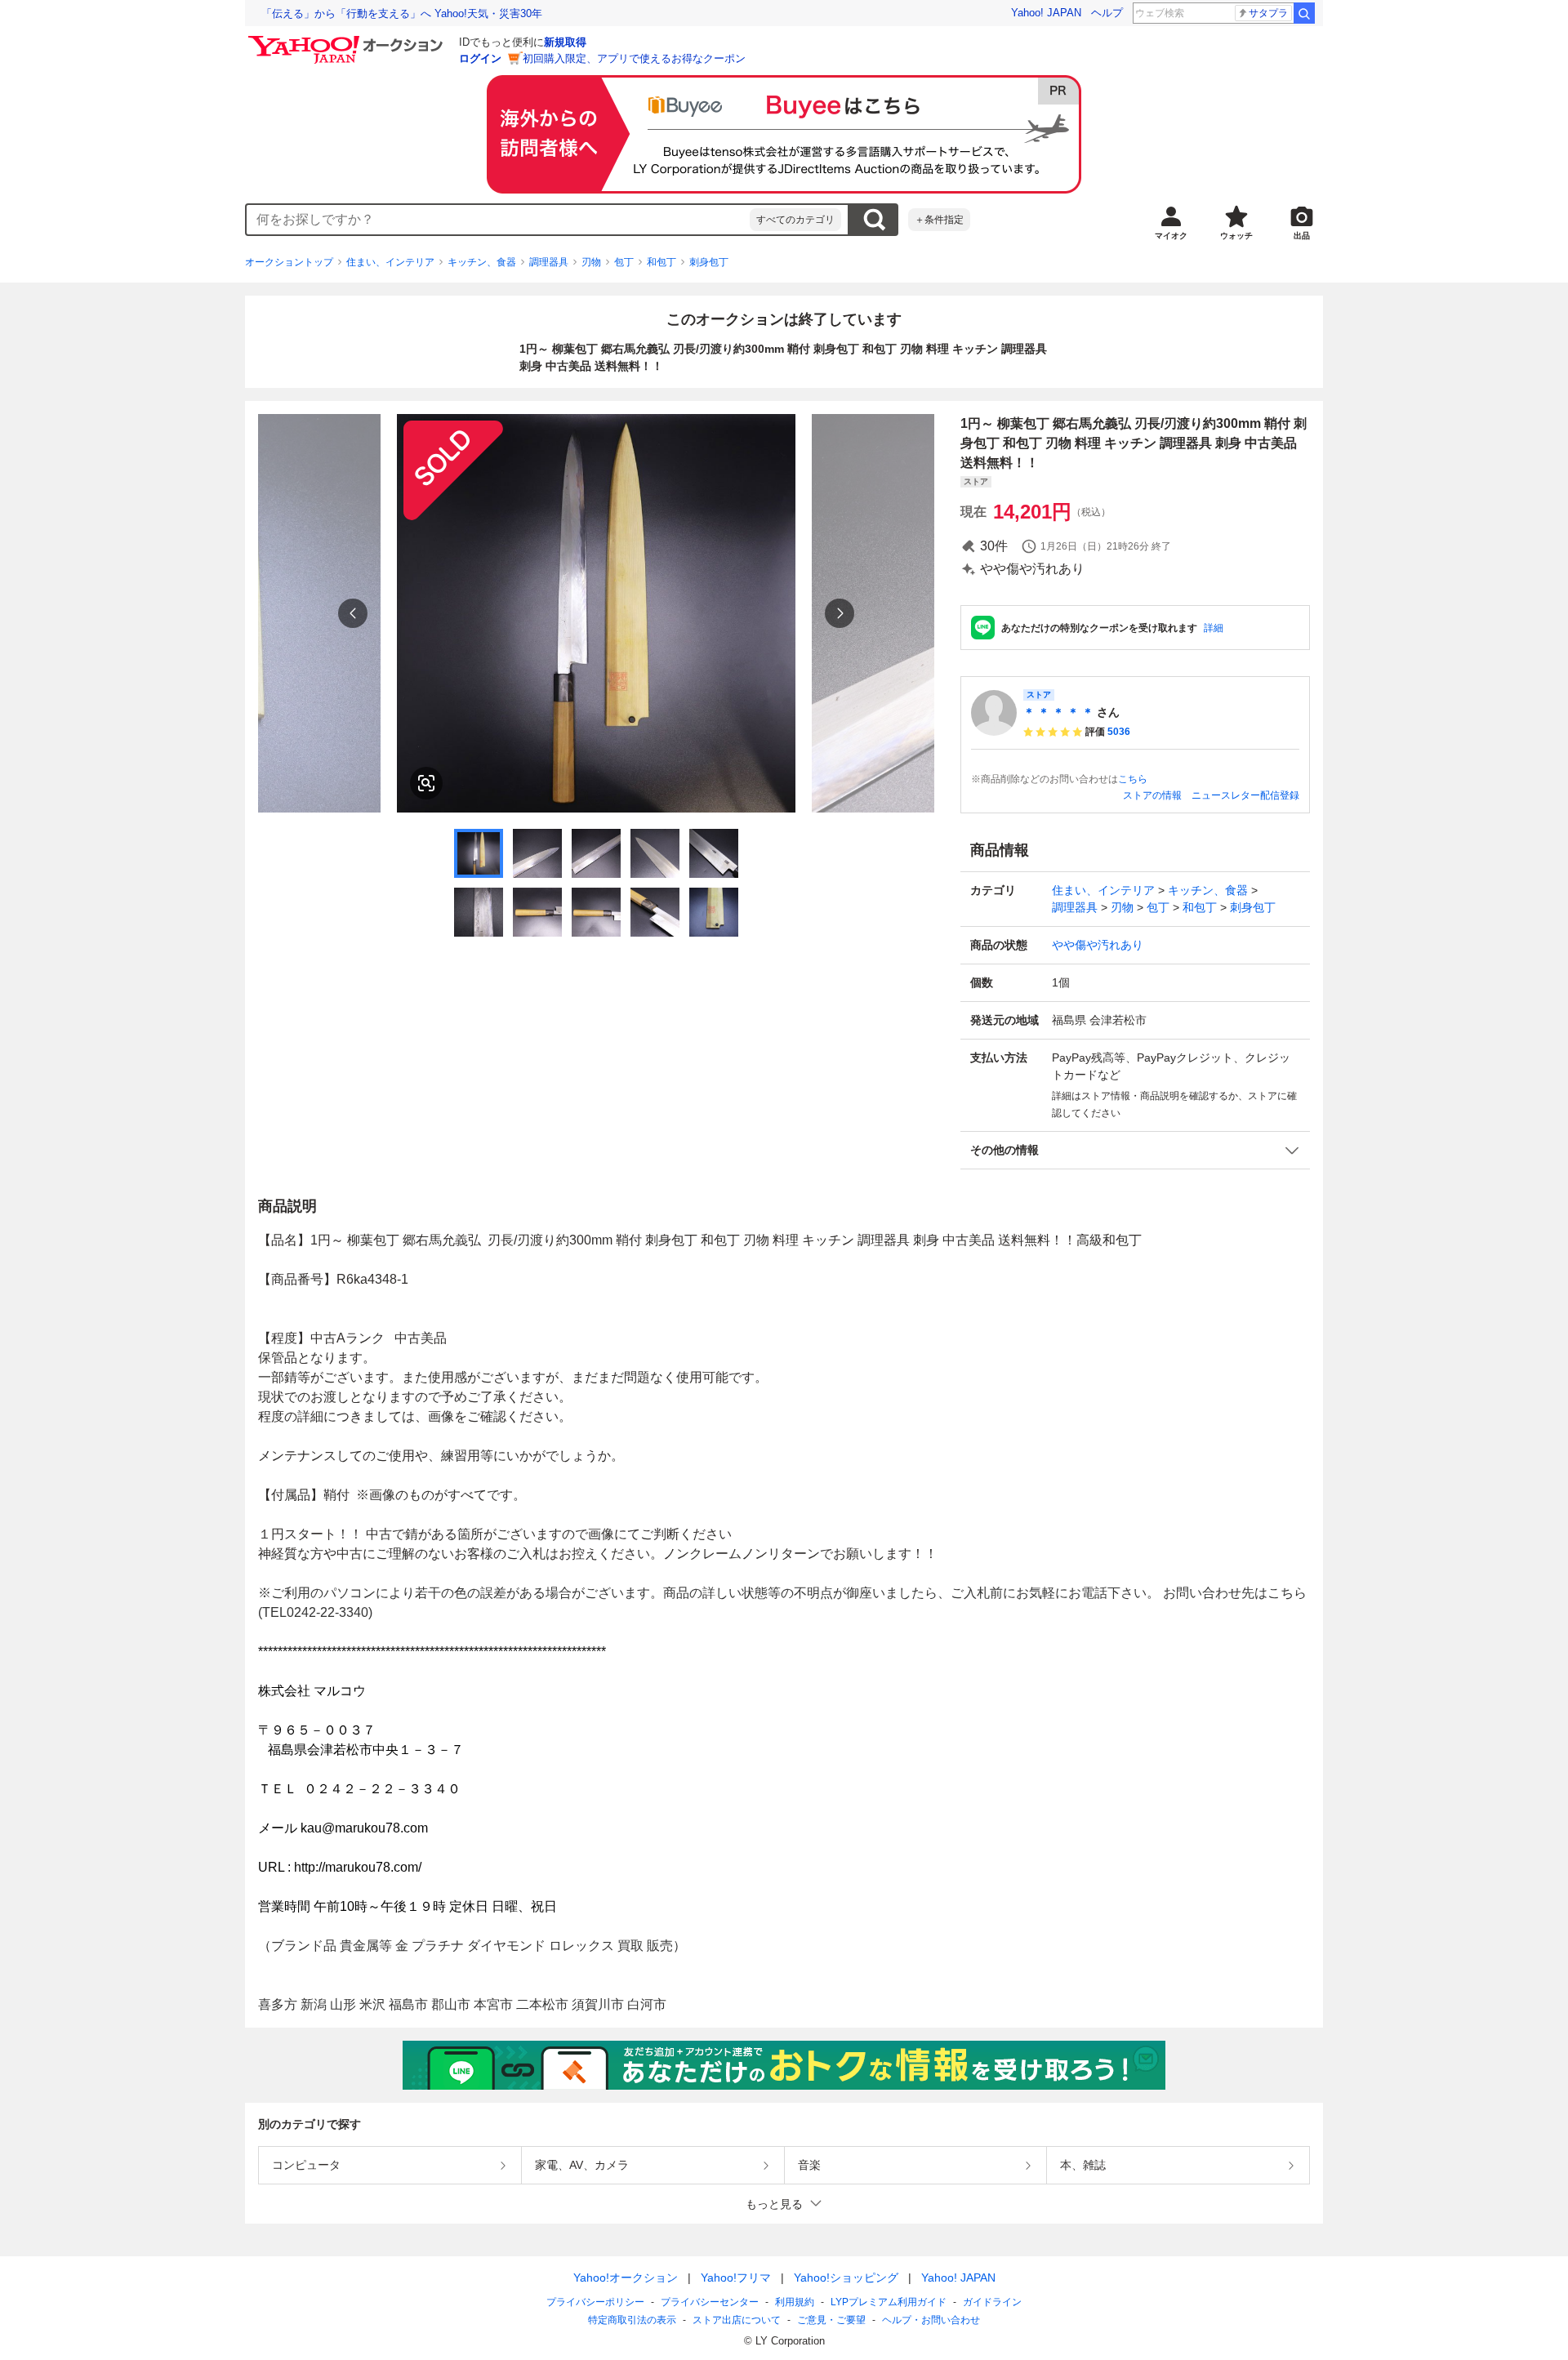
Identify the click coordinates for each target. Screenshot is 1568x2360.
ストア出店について (737, 2320)
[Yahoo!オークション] (348, 40)
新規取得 (565, 42)
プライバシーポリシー (595, 2302)
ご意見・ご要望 (831, 2320)
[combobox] (498, 220)
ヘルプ (1107, 13)
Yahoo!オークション (626, 2278)
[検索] (1304, 13)
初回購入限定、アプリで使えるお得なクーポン (634, 58)
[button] (1135, 1150)
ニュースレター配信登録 (1245, 795)
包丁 (624, 262)
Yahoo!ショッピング (846, 2278)
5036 (1119, 732)
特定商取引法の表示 (632, 2320)
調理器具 (549, 262)
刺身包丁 (709, 262)
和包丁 (661, 262)
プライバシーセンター (710, 2302)
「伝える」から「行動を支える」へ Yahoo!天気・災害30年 (402, 13)
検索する (874, 220)
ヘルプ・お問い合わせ (931, 2320)
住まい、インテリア (390, 262)
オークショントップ (289, 262)
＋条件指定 (939, 220)
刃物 (591, 262)
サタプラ (1268, 13)
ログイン (480, 58)
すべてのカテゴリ (795, 220)
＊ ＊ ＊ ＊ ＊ (1058, 712)
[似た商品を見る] (426, 783)
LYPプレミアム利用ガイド (889, 2302)
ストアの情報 (1152, 795)
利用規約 (795, 2302)
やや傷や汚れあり (1098, 945)
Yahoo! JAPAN (1046, 13)
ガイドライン (992, 2302)
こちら (1133, 779)
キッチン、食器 (482, 262)
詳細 (1214, 628)
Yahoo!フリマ (736, 2278)
